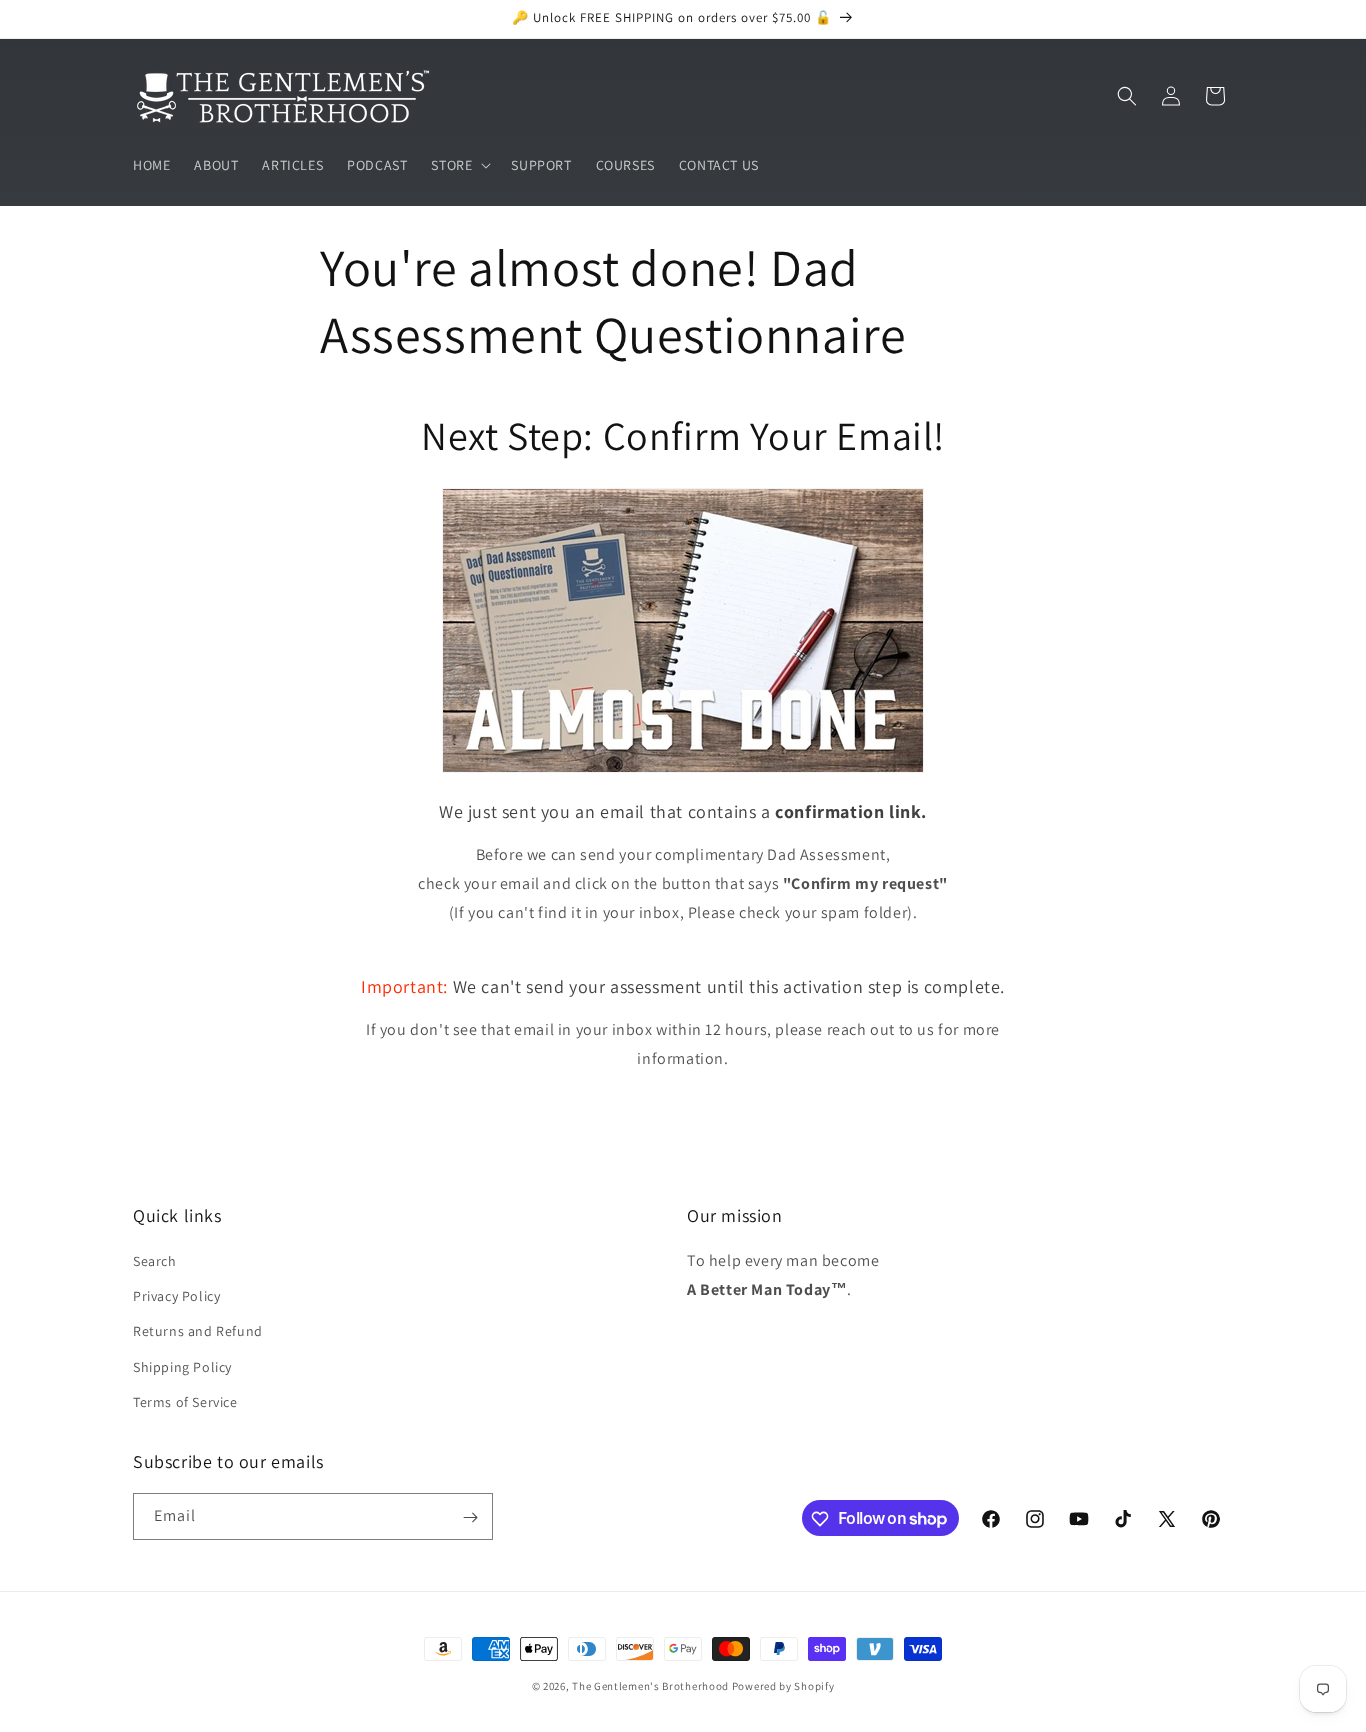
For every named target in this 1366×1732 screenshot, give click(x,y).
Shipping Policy (182, 1367)
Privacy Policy (176, 1296)
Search (155, 1261)
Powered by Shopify (783, 1686)
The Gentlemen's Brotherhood (650, 1686)
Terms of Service (185, 1402)
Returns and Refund (198, 1332)
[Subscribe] (470, 1517)
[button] (459, 165)
